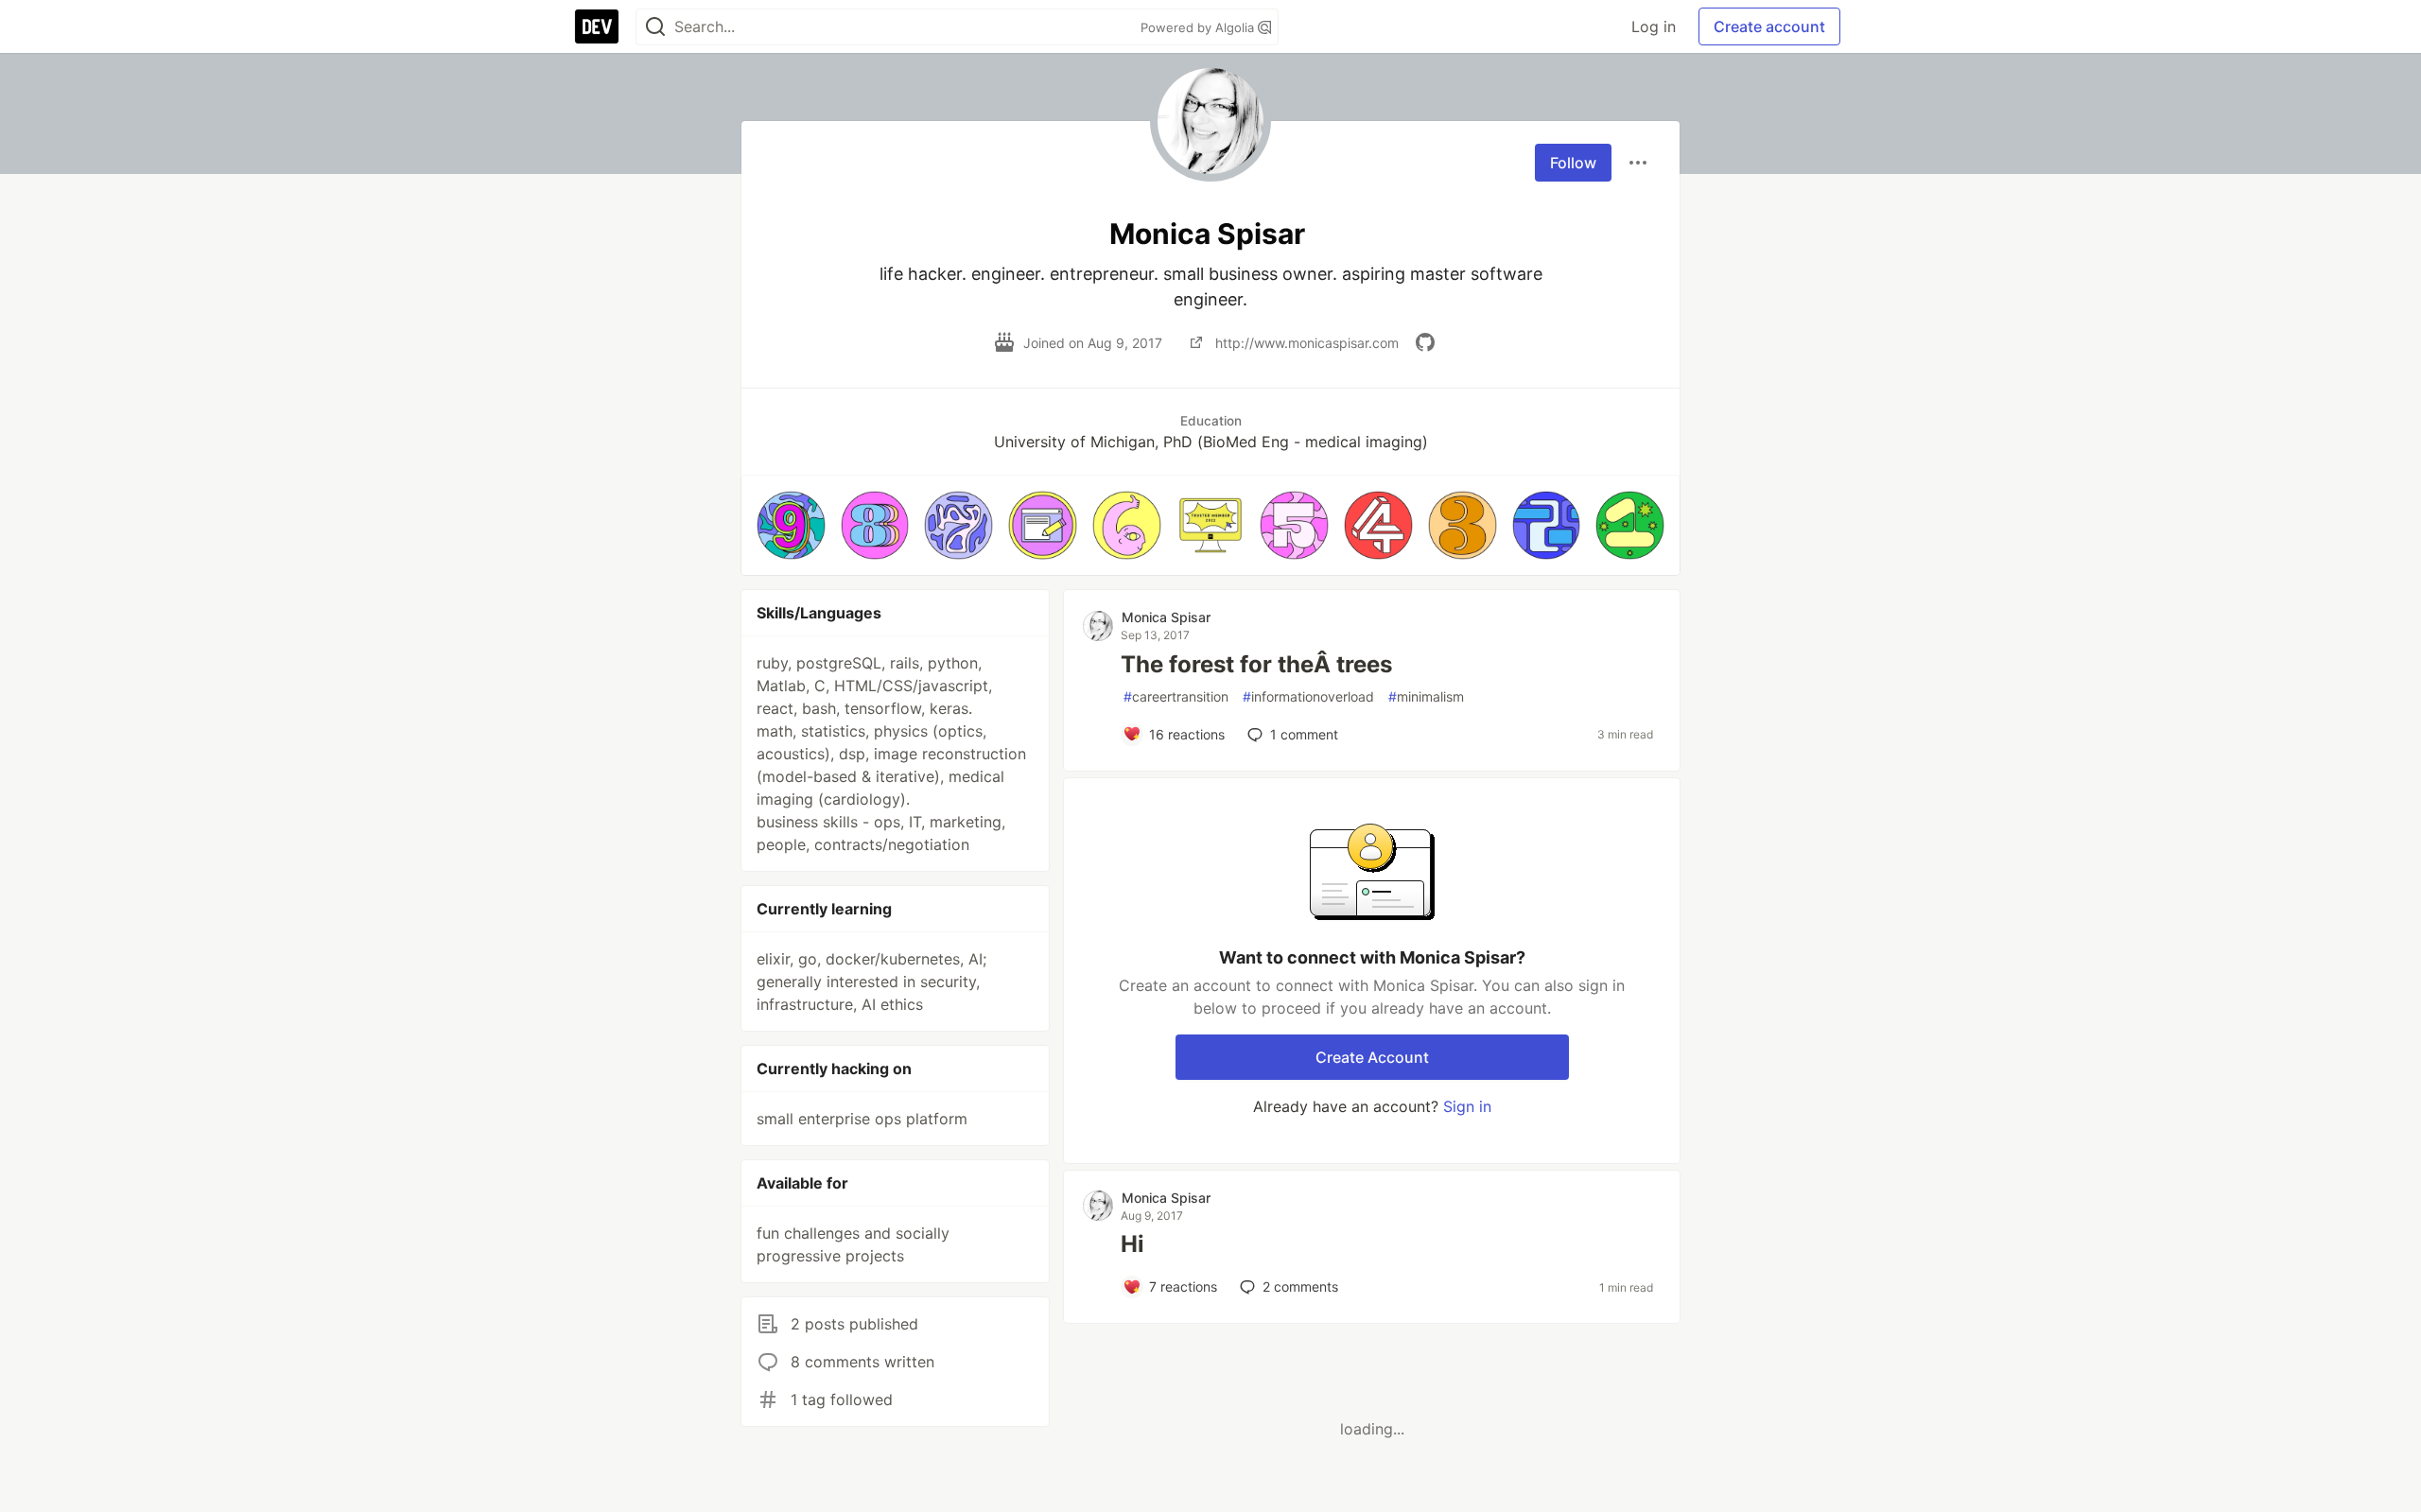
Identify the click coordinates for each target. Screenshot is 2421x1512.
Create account (1769, 26)
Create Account (1372, 1057)
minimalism (1426, 696)
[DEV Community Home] (597, 26)
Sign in (1467, 1106)
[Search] (655, 27)
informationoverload (1308, 696)
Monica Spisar (1166, 617)
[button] (791, 525)
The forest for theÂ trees (1256, 664)
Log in (1654, 26)
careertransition (1176, 696)
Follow (1573, 163)
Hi (1132, 1244)
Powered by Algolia (1199, 27)
